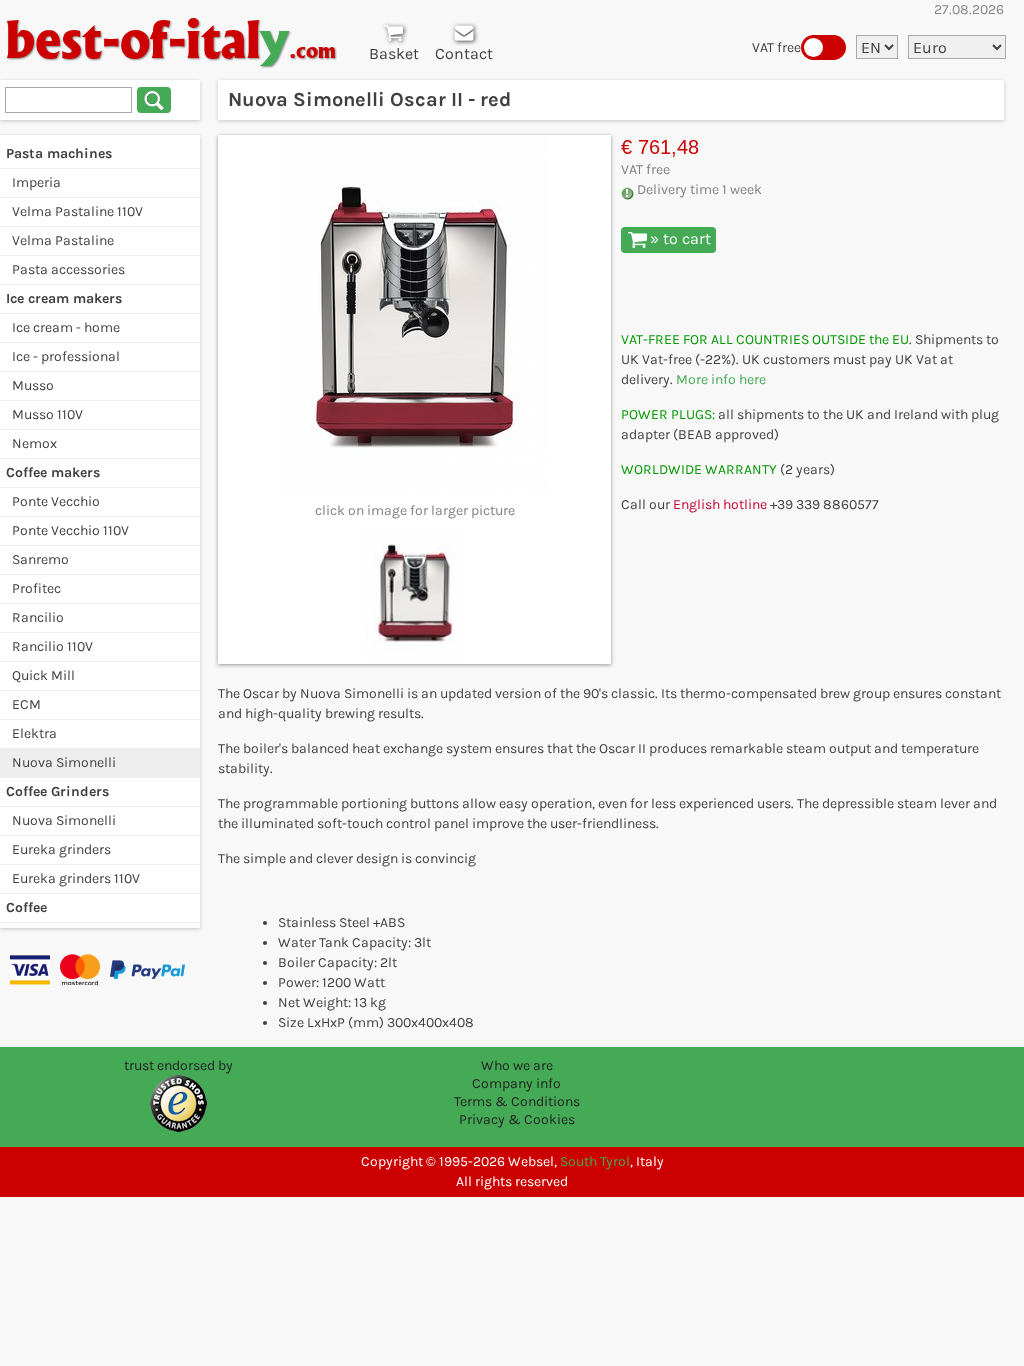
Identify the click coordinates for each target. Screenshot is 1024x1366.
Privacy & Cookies (517, 1119)
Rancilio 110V (52, 646)
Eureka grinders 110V (76, 878)
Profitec (36, 588)
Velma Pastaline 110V (77, 211)
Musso (33, 385)
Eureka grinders (61, 849)
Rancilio (38, 617)
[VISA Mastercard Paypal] (100, 969)
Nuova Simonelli (64, 762)
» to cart (680, 238)
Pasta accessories (68, 269)
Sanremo (40, 559)
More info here (721, 379)
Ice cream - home (66, 327)
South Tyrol (595, 1161)
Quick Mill (43, 675)
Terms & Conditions (517, 1101)
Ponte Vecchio (56, 501)
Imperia (36, 182)
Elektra (34, 733)
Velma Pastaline (63, 240)
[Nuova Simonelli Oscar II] (414, 315)
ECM (26, 704)
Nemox (34, 443)
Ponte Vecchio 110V (70, 530)
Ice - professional (66, 356)
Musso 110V (47, 414)
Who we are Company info (516, 1074)
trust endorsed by (178, 1065)
